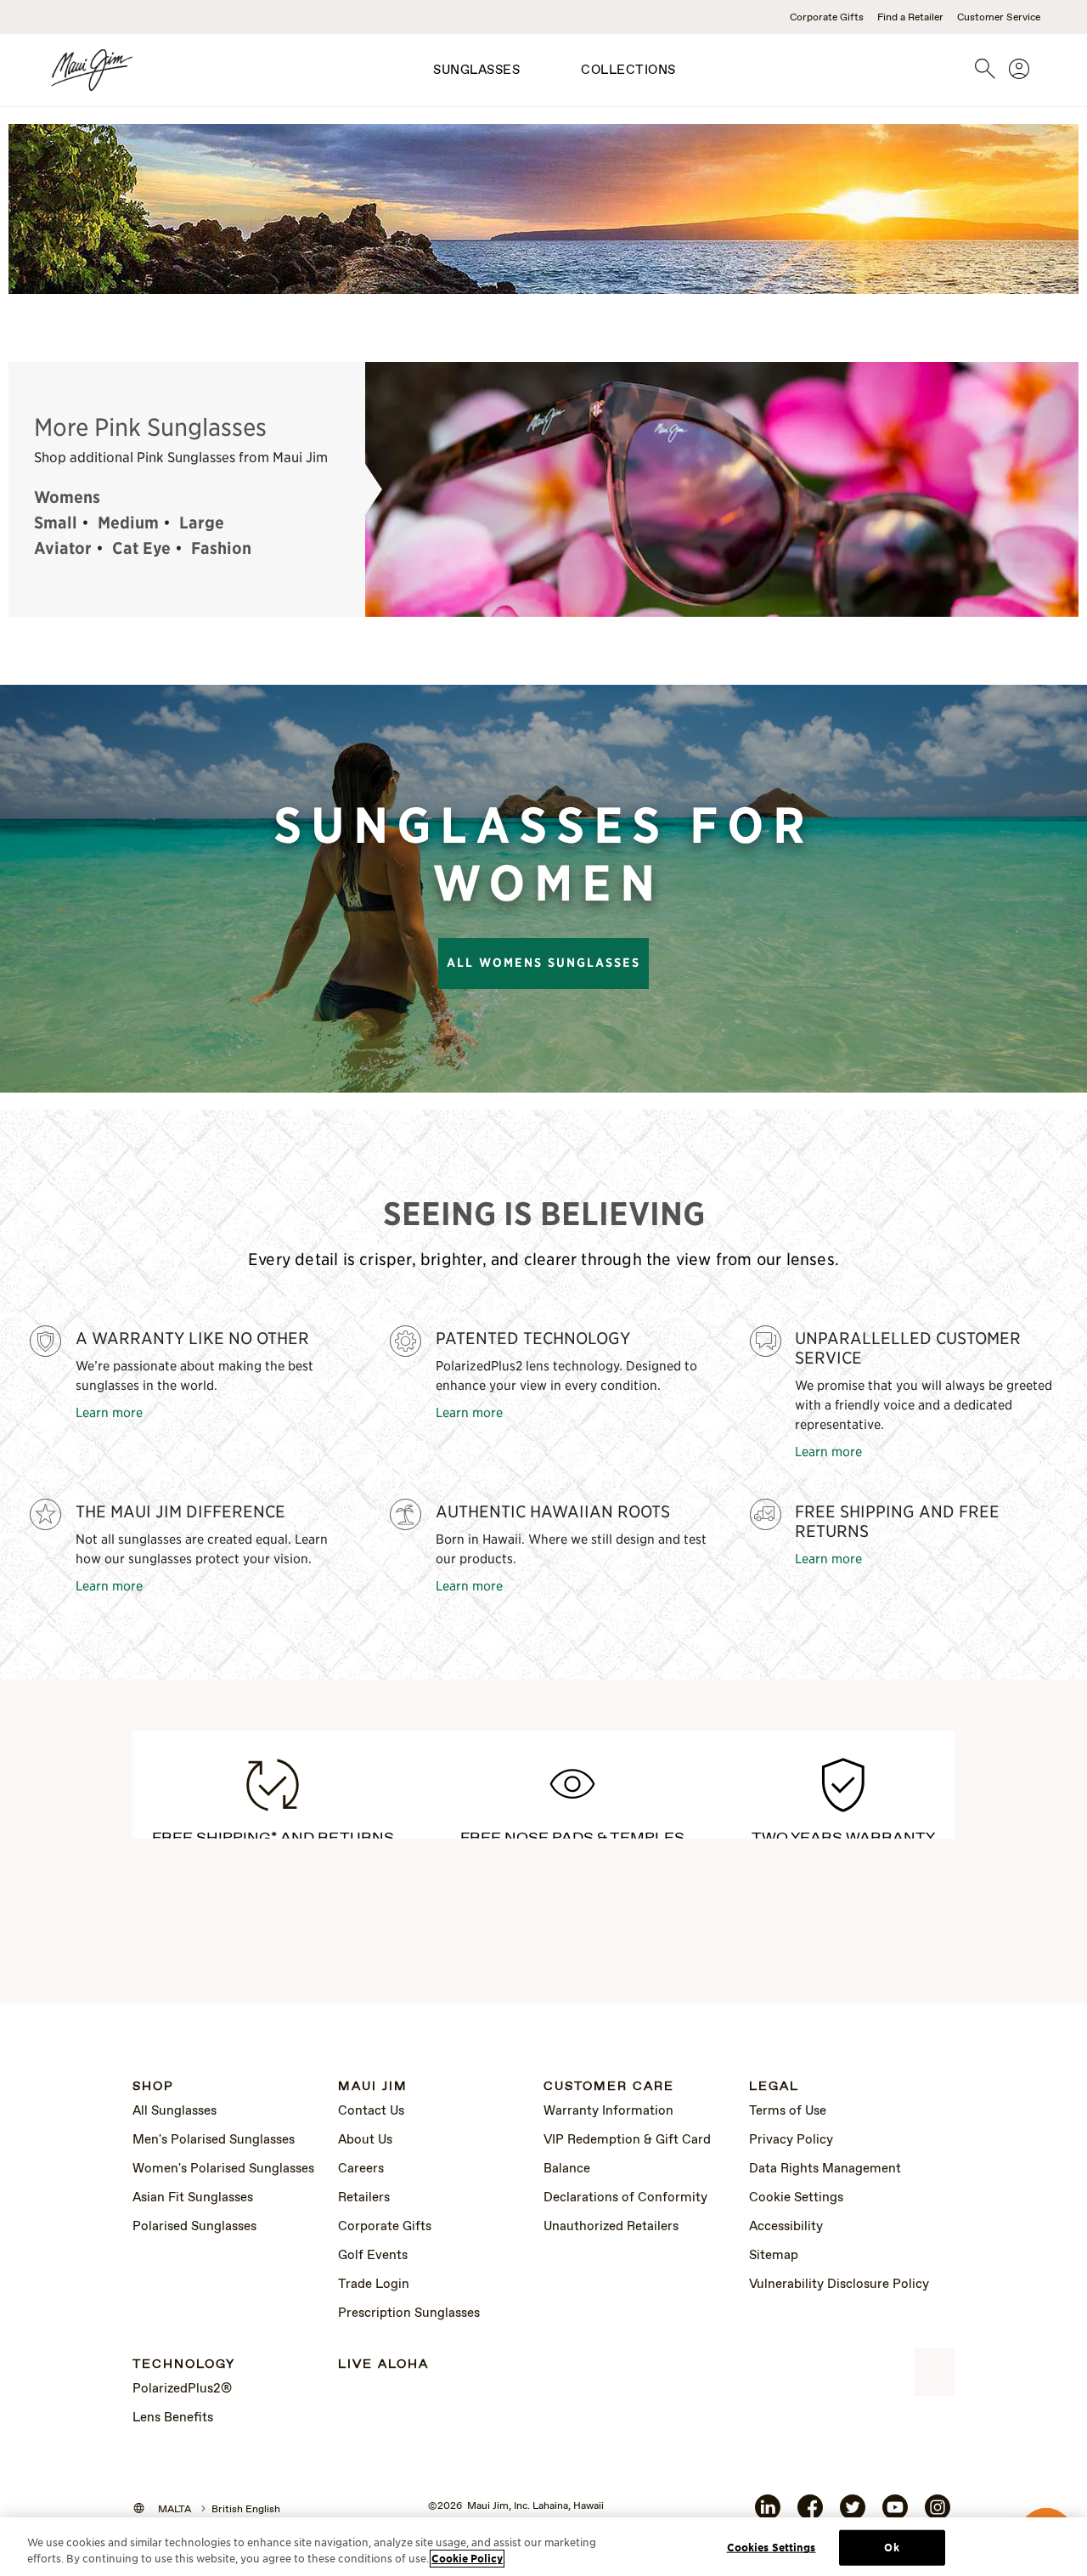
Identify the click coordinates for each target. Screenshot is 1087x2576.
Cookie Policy (467, 2559)
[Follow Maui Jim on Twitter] (853, 2514)
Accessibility (786, 2227)
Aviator (63, 548)
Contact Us (371, 2111)
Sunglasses (476, 71)
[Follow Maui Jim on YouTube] (895, 2514)
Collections (628, 71)
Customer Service (999, 18)
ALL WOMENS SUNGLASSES (543, 963)
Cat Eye (141, 548)
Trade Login (374, 2285)
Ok (891, 2548)
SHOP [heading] (153, 2087)
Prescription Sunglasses (409, 2313)
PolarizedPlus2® (182, 2389)
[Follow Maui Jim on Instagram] (938, 2514)
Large (202, 523)
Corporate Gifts (827, 18)
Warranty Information (608, 2111)
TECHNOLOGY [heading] (184, 2365)
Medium (128, 523)
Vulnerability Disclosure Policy (839, 2285)
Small (56, 523)
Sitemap (774, 2256)
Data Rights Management (825, 2169)
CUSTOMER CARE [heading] (609, 2087)
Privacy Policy (791, 2140)
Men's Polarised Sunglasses (214, 2140)
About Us (365, 2140)
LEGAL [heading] (774, 2087)
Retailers (364, 2198)
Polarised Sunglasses (194, 2227)
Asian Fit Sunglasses (193, 2198)
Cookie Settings (796, 2198)
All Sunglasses (175, 2111)
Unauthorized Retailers (611, 2227)
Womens (67, 497)
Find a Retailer (910, 18)
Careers (361, 2169)
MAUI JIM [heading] (373, 2087)
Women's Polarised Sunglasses (223, 2169)
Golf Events (373, 2256)
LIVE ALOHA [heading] (383, 2365)
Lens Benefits (173, 2418)
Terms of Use (788, 2111)
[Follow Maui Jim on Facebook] (810, 2514)
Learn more (109, 1412)
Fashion (221, 548)
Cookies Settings (772, 2548)
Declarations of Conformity (625, 2198)
